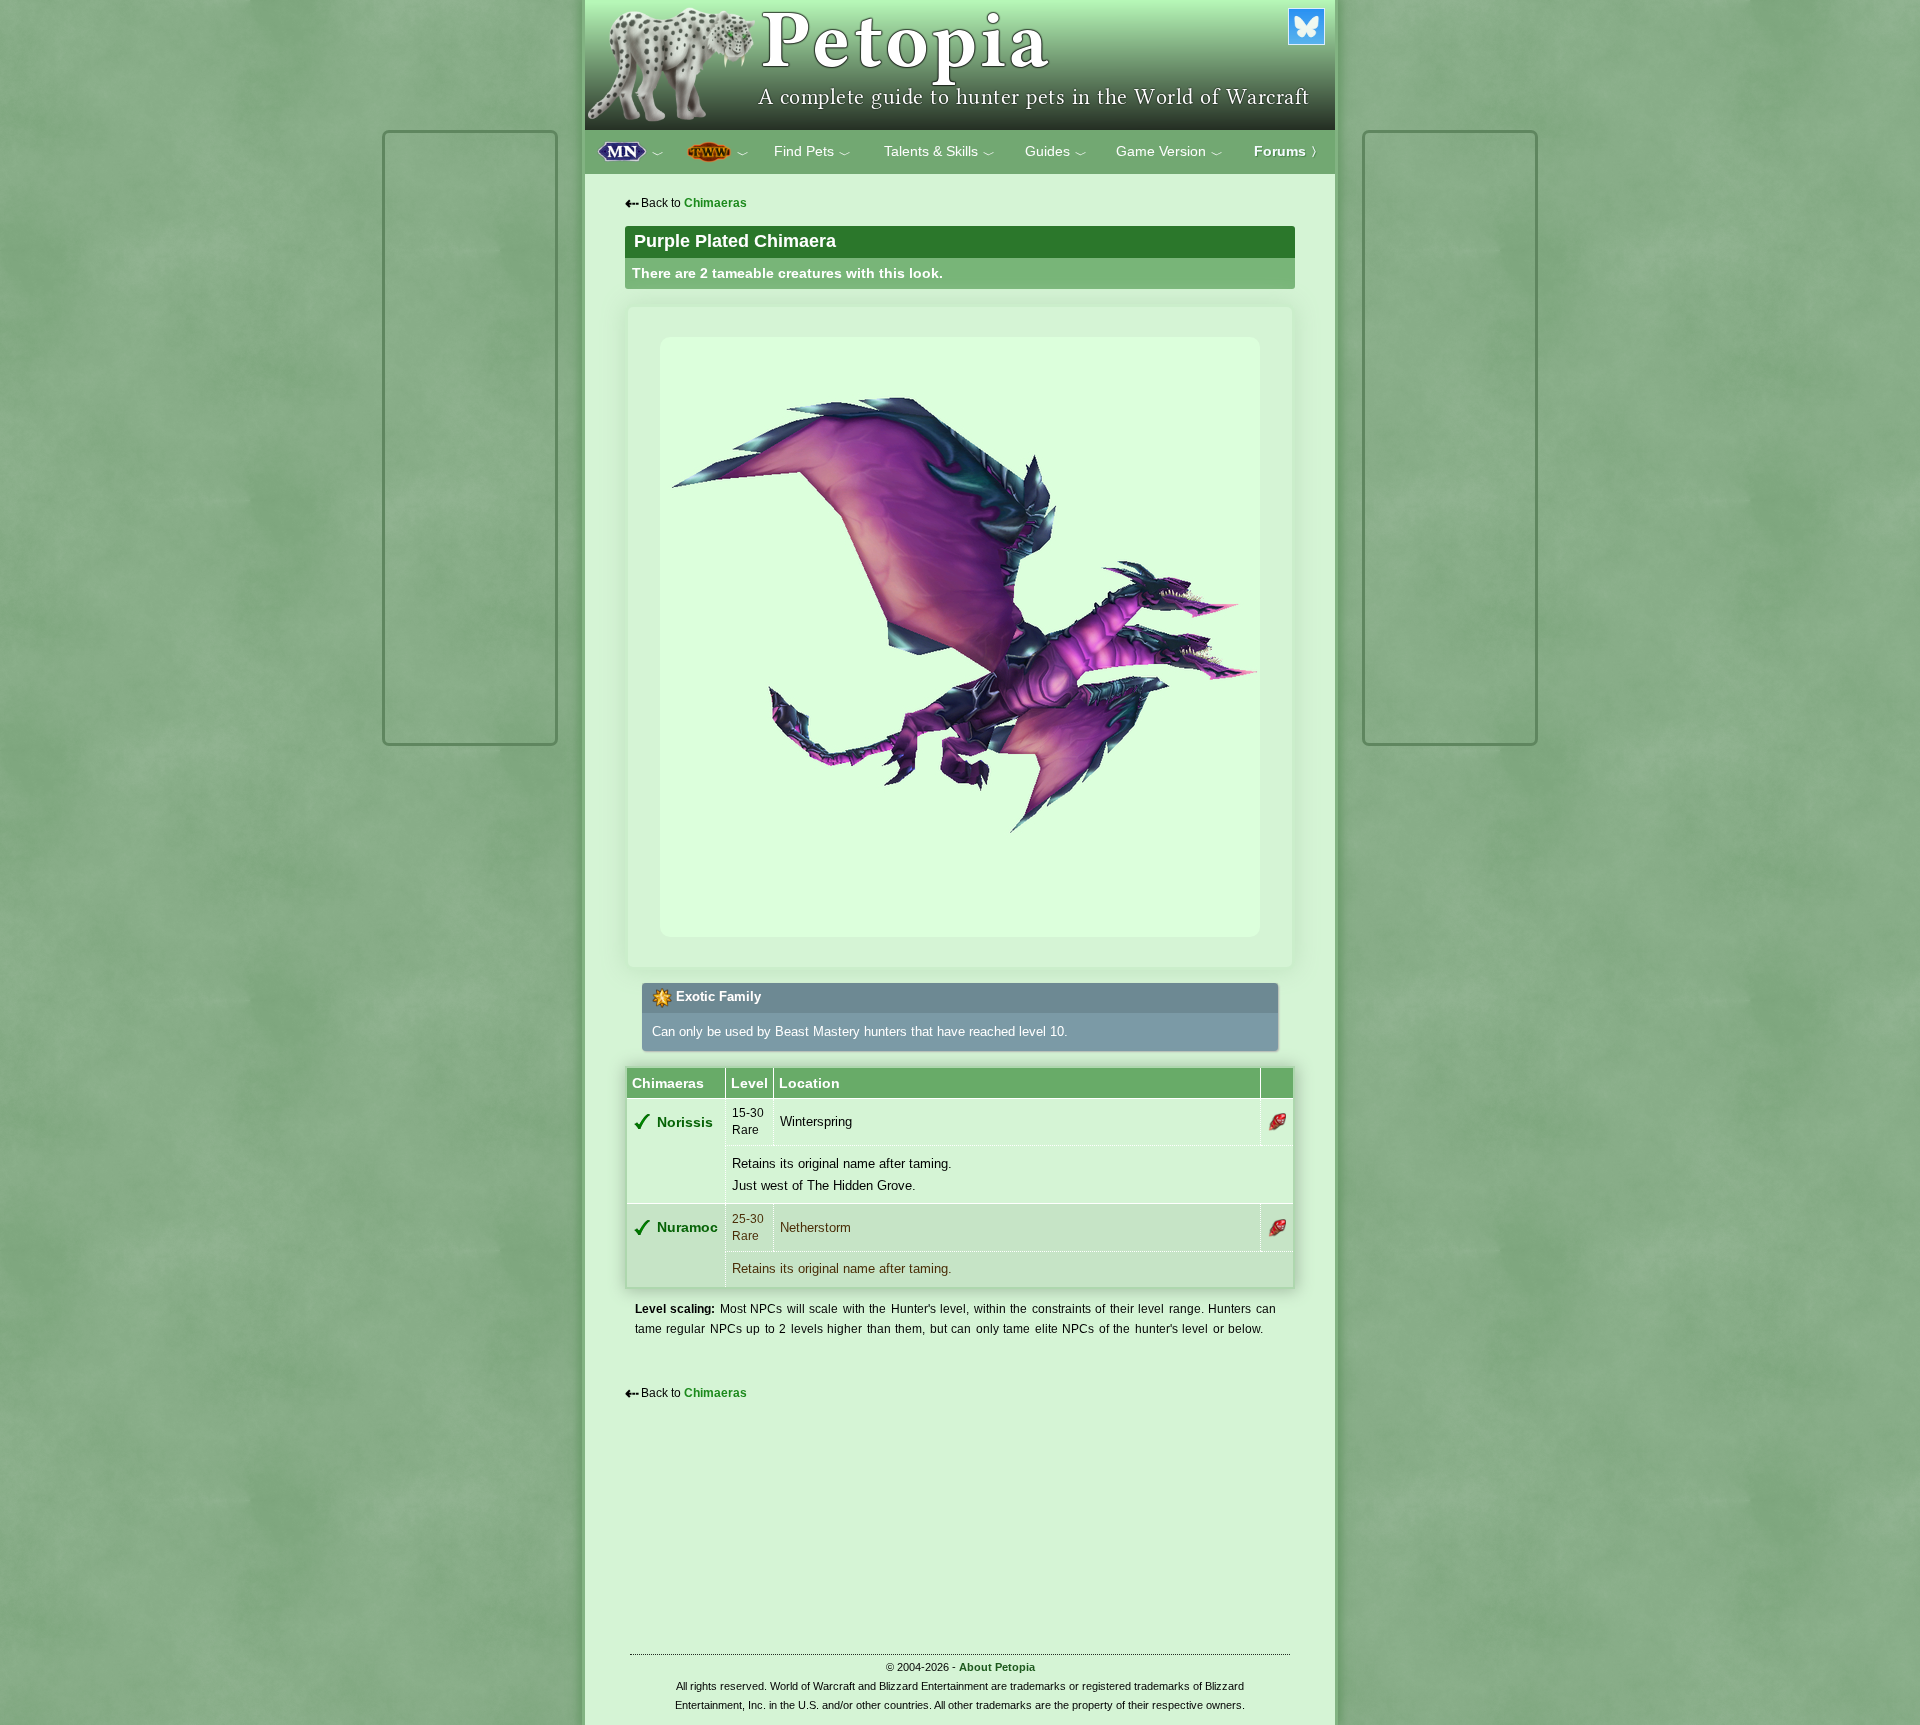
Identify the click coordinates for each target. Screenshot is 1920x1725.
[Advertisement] (470, 438)
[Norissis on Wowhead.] (1277, 1122)
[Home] (960, 65)
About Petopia (997, 1667)
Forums (1288, 151)
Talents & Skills (939, 152)
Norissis (685, 1122)
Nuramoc (687, 1227)
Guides (1056, 152)
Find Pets (812, 152)
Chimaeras (715, 203)
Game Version (1169, 152)
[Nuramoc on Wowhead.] (1277, 1228)
